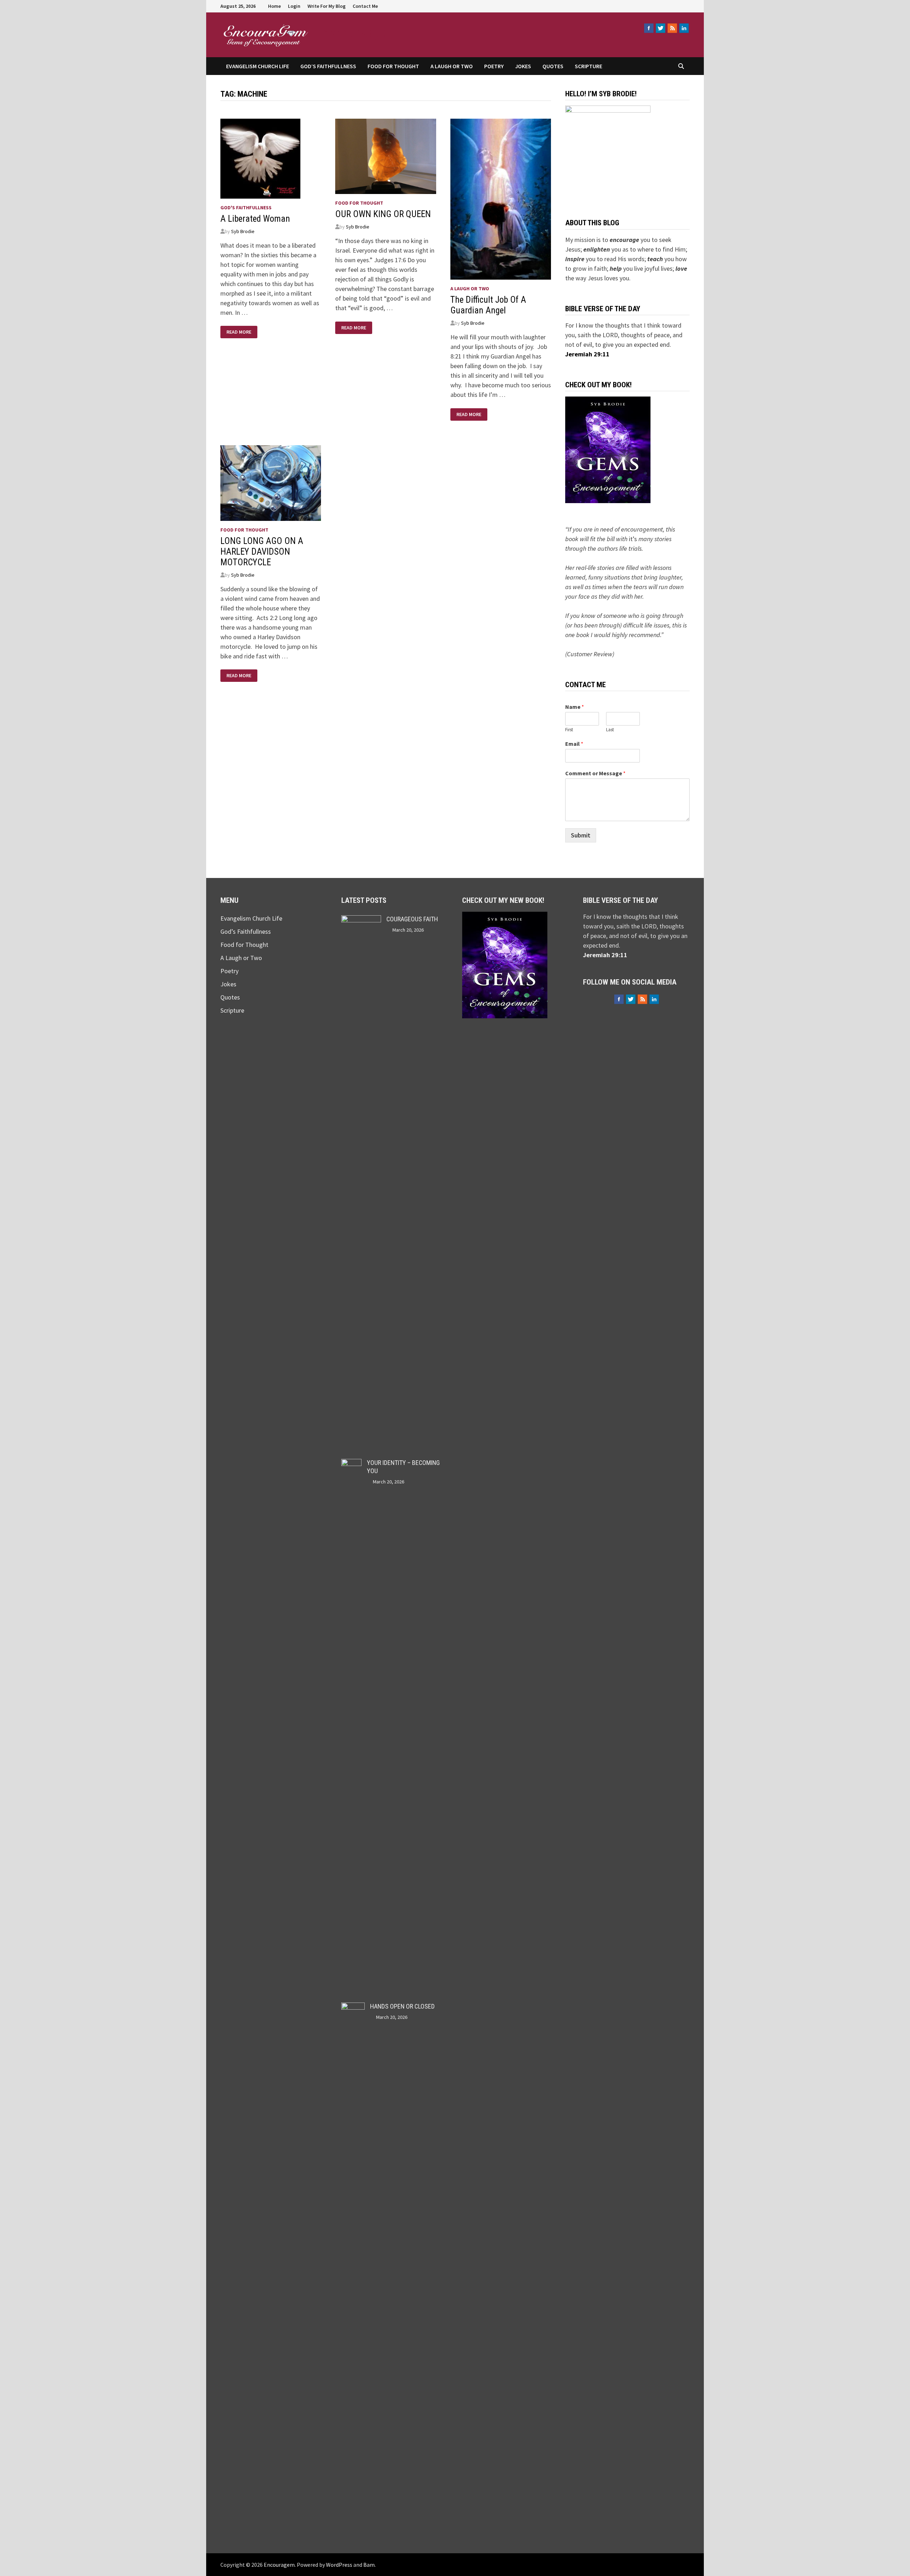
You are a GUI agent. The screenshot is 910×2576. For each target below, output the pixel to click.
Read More (239, 332)
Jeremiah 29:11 (587, 354)
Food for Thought (393, 66)
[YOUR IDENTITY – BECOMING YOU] (351, 1464)
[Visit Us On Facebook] (649, 28)
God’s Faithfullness (328, 66)
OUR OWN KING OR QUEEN (383, 214)
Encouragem (356, 31)
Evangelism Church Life (258, 66)
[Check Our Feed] (672, 28)
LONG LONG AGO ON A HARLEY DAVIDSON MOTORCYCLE (262, 552)
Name (575, 707)
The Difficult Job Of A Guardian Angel (488, 305)
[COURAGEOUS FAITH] (361, 920)
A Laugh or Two (452, 66)
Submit (581, 835)
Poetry (494, 66)
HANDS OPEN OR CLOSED (402, 2006)
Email (574, 744)
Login (294, 6)
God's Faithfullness (246, 208)
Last (610, 730)
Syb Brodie (243, 231)
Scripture (588, 66)
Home (274, 6)
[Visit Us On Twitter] (660, 28)
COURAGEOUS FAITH (412, 919)
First (569, 730)
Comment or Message (595, 773)
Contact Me (365, 6)
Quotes (553, 66)
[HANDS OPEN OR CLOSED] (353, 2007)
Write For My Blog (326, 6)
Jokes (523, 66)
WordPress (339, 2565)
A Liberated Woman (255, 219)
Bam (369, 2565)
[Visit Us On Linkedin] (684, 28)
